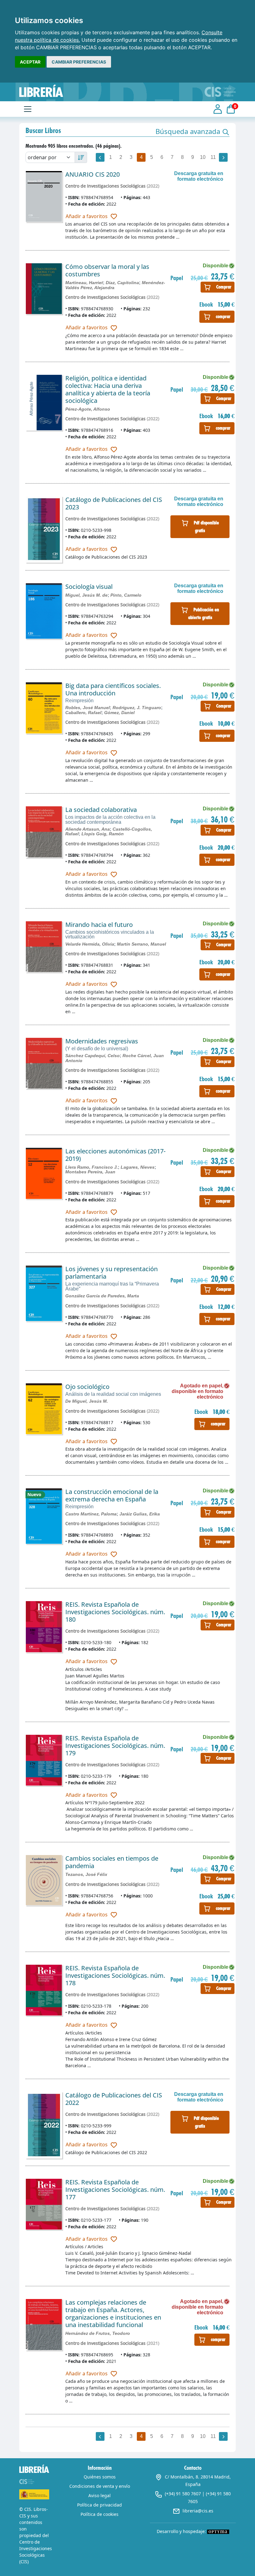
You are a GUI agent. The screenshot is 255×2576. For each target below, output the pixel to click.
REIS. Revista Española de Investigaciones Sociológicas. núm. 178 (115, 1975)
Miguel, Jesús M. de (86, 595)
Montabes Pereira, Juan (90, 1172)
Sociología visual (89, 587)
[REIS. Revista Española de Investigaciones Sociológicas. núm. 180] (44, 1627)
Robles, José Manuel (88, 708)
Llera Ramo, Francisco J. (92, 1167)
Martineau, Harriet (84, 283)
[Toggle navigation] (28, 109)
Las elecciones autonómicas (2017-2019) (115, 1155)
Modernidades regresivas (102, 1041)
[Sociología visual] (44, 611)
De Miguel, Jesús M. (87, 1401)
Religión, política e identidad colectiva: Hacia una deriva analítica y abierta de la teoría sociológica (108, 389)
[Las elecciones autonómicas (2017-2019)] (44, 1173)
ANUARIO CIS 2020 (93, 174)
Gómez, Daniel (119, 713)
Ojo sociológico (87, 1387)
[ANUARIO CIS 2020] (44, 196)
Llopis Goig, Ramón (103, 834)
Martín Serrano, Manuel (141, 944)
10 (203, 157)
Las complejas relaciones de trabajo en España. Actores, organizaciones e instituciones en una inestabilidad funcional (113, 2314)
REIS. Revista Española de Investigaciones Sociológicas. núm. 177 (115, 2190)
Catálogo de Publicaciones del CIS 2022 (114, 2099)
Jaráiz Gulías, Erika (140, 1514)
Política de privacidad (100, 2505)
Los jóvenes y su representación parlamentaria (111, 1273)
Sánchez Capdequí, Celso (93, 1056)
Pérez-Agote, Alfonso (88, 409)
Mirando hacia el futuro (99, 925)
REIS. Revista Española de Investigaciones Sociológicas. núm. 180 (115, 1612)
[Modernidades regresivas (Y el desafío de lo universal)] (44, 1063)
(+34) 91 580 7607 (183, 2494)
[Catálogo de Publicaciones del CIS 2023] (44, 529)
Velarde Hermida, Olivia (90, 944)
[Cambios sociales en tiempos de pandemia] (44, 1880)
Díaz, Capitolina (122, 283)
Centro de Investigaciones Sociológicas (105, 186)
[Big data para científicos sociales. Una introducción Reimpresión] (44, 708)
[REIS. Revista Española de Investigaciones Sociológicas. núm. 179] (44, 1760)
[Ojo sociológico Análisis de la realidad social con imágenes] (44, 1409)
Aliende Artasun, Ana (88, 829)
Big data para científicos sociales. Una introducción (113, 689)
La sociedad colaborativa (101, 810)
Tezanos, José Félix (86, 1874)
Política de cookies (100, 2514)
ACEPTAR (30, 62)
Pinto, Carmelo (126, 595)
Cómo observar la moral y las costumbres (107, 270)
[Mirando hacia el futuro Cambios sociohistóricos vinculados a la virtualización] (44, 947)
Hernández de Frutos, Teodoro (98, 2333)
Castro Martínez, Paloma (91, 1514)
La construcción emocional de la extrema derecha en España (112, 1495)
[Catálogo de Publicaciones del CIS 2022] (44, 2125)
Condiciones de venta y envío (100, 2486)
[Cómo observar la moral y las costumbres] (44, 289)
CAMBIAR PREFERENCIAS (79, 62)
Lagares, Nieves (138, 1167)
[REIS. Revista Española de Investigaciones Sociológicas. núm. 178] (44, 1990)
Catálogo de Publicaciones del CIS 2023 (114, 503)
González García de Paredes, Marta (102, 1296)
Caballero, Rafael (83, 713)
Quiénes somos (100, 2477)
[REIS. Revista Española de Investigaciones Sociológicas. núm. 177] (44, 2204)
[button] (192, 131)
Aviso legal (100, 2495)
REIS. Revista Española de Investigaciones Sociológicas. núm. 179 (115, 1746)
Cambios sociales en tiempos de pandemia (112, 1862)
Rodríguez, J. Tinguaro (137, 708)
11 (213, 157)
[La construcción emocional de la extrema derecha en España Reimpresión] (44, 1516)
